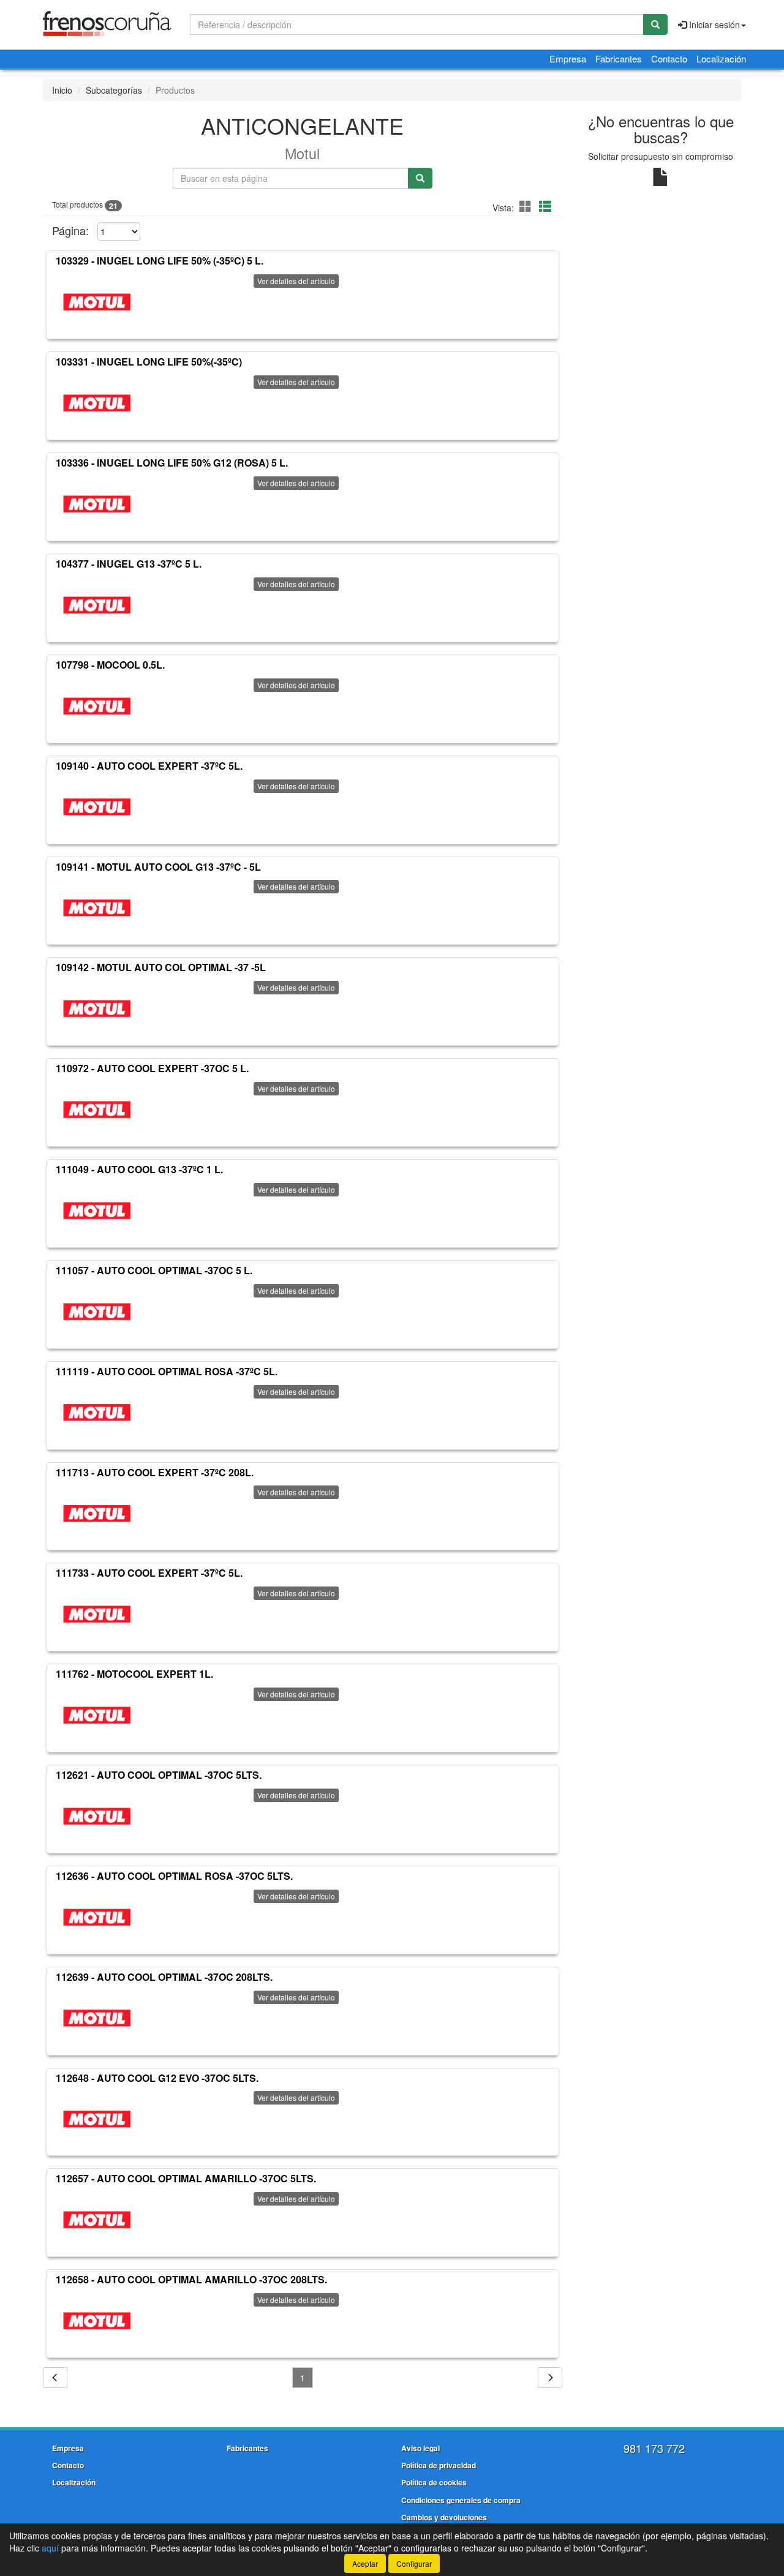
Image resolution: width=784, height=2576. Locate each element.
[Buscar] (655, 24)
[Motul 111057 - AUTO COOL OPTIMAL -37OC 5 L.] (97, 1312)
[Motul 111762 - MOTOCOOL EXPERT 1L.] (97, 1715)
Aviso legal (420, 2448)
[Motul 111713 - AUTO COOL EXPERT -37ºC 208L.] (97, 1513)
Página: (70, 231)
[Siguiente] (550, 2378)
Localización (721, 58)
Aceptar (365, 2563)
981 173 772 (654, 2448)
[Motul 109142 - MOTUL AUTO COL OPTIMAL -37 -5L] (97, 1008)
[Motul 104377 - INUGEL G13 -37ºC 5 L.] (97, 605)
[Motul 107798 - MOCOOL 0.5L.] (97, 706)
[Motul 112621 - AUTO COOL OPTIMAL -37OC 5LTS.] (97, 1816)
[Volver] (55, 2378)
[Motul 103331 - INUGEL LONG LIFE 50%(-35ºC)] (97, 403)
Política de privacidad (439, 2465)
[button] (527, 206)
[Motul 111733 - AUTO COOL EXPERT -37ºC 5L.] (97, 1614)
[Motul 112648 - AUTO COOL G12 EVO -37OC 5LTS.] (97, 2119)
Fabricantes (619, 58)
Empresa (568, 58)
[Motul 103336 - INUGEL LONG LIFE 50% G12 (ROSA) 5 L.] (97, 504)
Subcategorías (114, 90)
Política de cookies (434, 2482)
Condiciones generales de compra (461, 2500)
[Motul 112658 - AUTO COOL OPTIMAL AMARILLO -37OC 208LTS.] (97, 2321)
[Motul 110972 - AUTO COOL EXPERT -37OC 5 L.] (97, 1110)
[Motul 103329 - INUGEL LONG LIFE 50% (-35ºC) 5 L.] (97, 302)
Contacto (669, 58)
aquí (50, 2548)
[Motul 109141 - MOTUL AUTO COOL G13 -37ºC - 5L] (97, 907)
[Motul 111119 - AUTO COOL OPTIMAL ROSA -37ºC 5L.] (97, 1413)
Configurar (414, 2563)
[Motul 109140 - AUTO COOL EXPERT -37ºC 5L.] (97, 807)
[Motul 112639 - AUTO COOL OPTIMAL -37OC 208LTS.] (97, 2018)
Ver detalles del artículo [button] (296, 281)
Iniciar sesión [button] (713, 24)
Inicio (62, 90)
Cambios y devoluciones (444, 2517)
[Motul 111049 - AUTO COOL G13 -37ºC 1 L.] (97, 1211)
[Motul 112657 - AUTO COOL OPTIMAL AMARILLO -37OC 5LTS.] (97, 2220)
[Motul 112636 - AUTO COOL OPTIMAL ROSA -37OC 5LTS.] (97, 1917)
